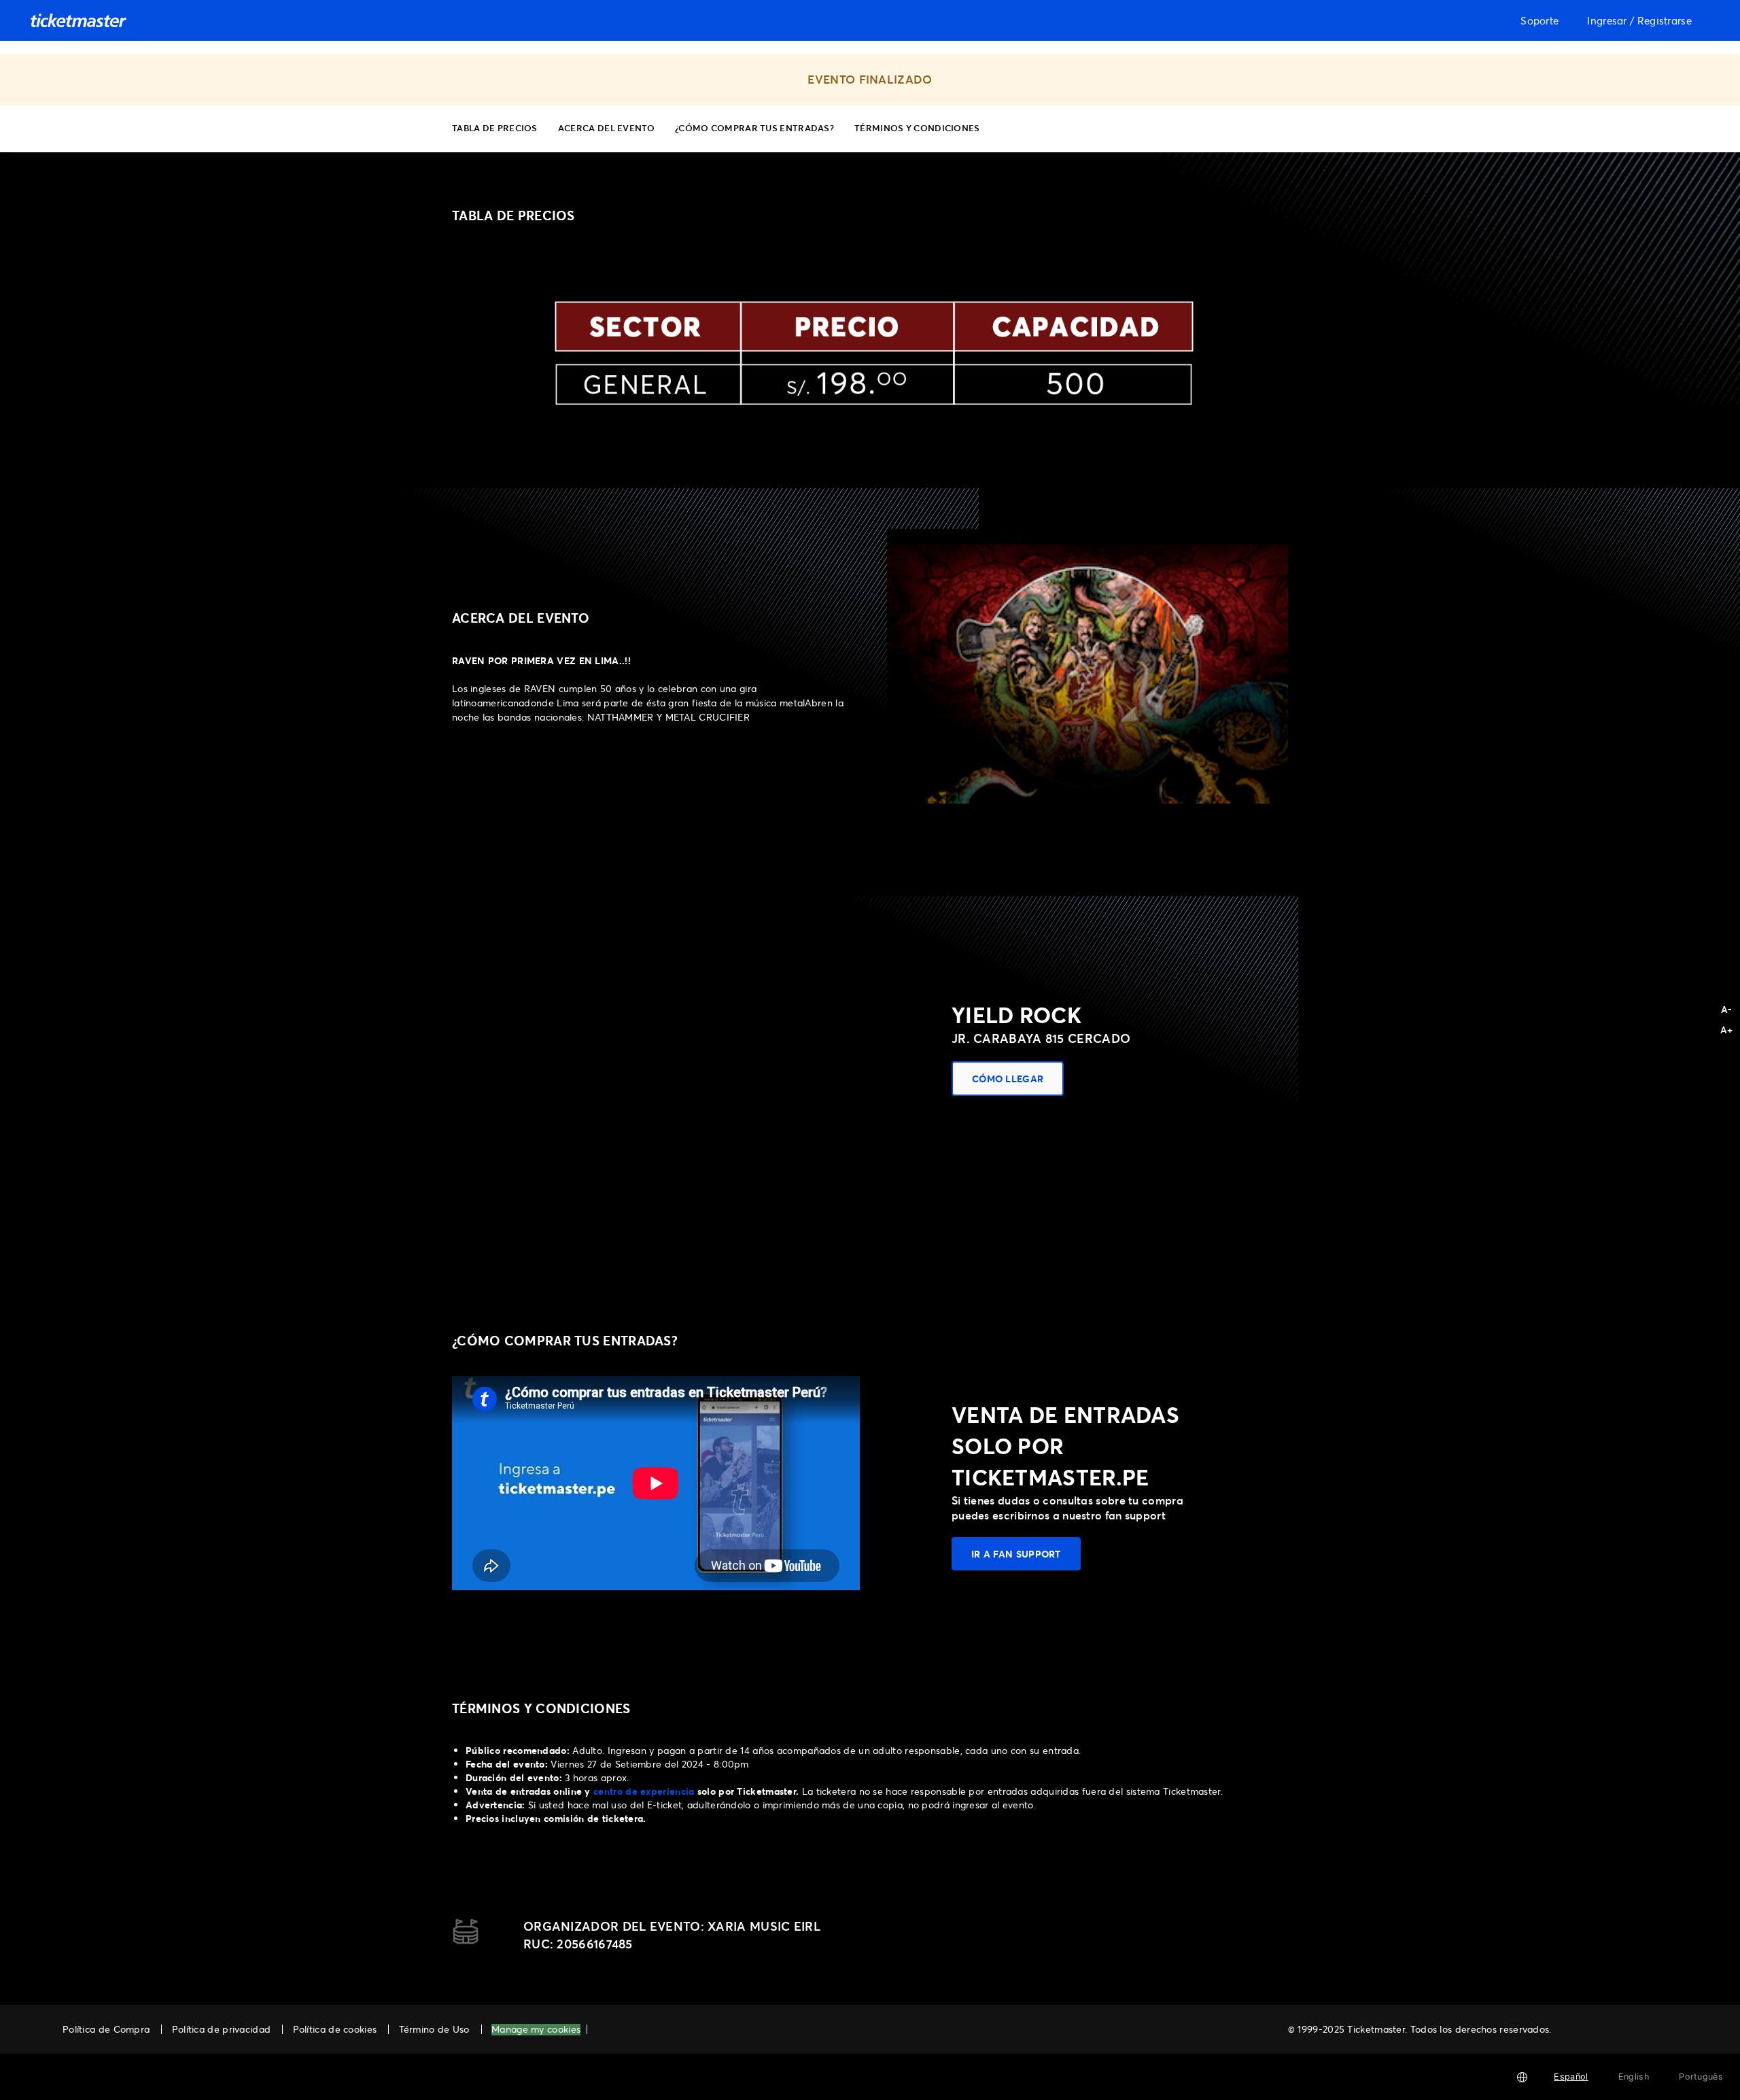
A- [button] (1727, 1009)
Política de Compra (106, 2029)
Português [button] (1701, 2077)
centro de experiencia (644, 1791)
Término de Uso (434, 2029)
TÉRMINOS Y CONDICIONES (917, 127)
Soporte (1539, 20)
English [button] (1634, 2077)
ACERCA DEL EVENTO (606, 127)
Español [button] (1571, 2077)
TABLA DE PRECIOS (495, 127)
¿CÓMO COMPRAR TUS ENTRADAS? (754, 127)
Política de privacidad (222, 2029)
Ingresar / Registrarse (1639, 20)
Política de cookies (335, 2029)
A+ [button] (1727, 1030)
